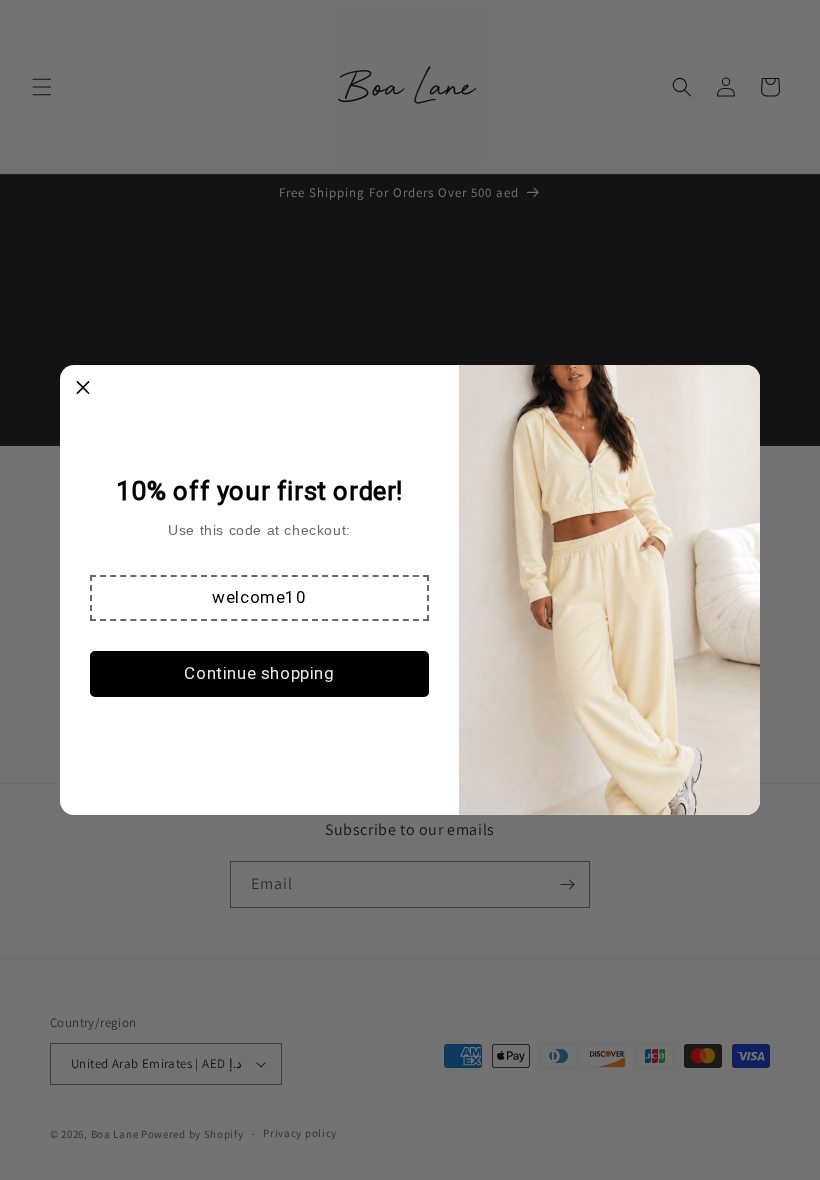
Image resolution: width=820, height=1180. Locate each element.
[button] (259, 598)
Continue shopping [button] (259, 673)
